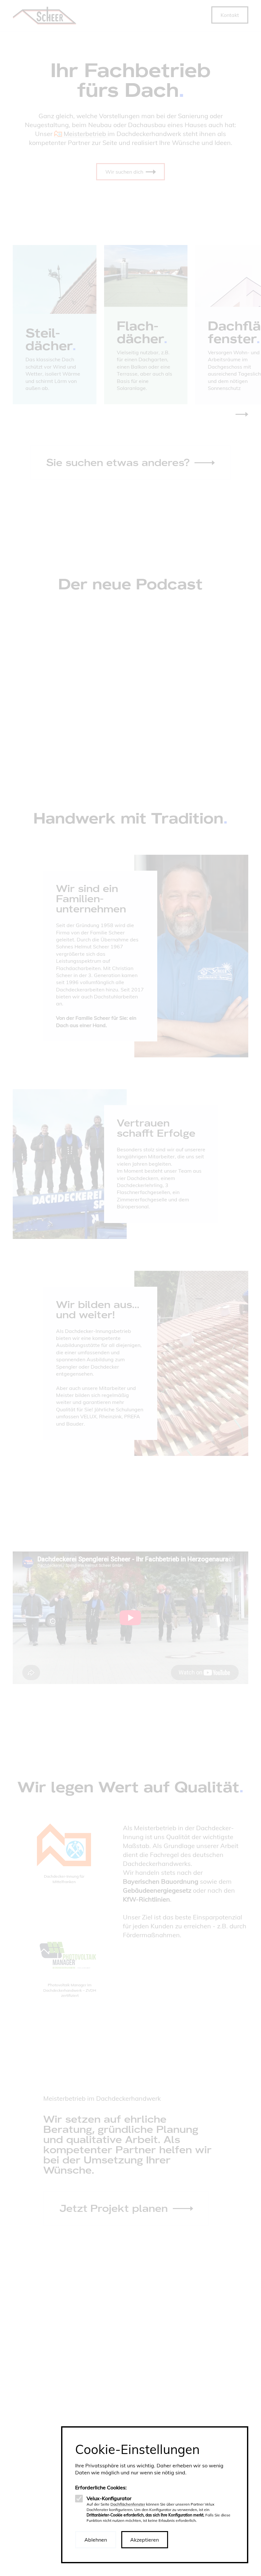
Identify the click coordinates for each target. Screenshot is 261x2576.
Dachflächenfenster (128, 2504)
